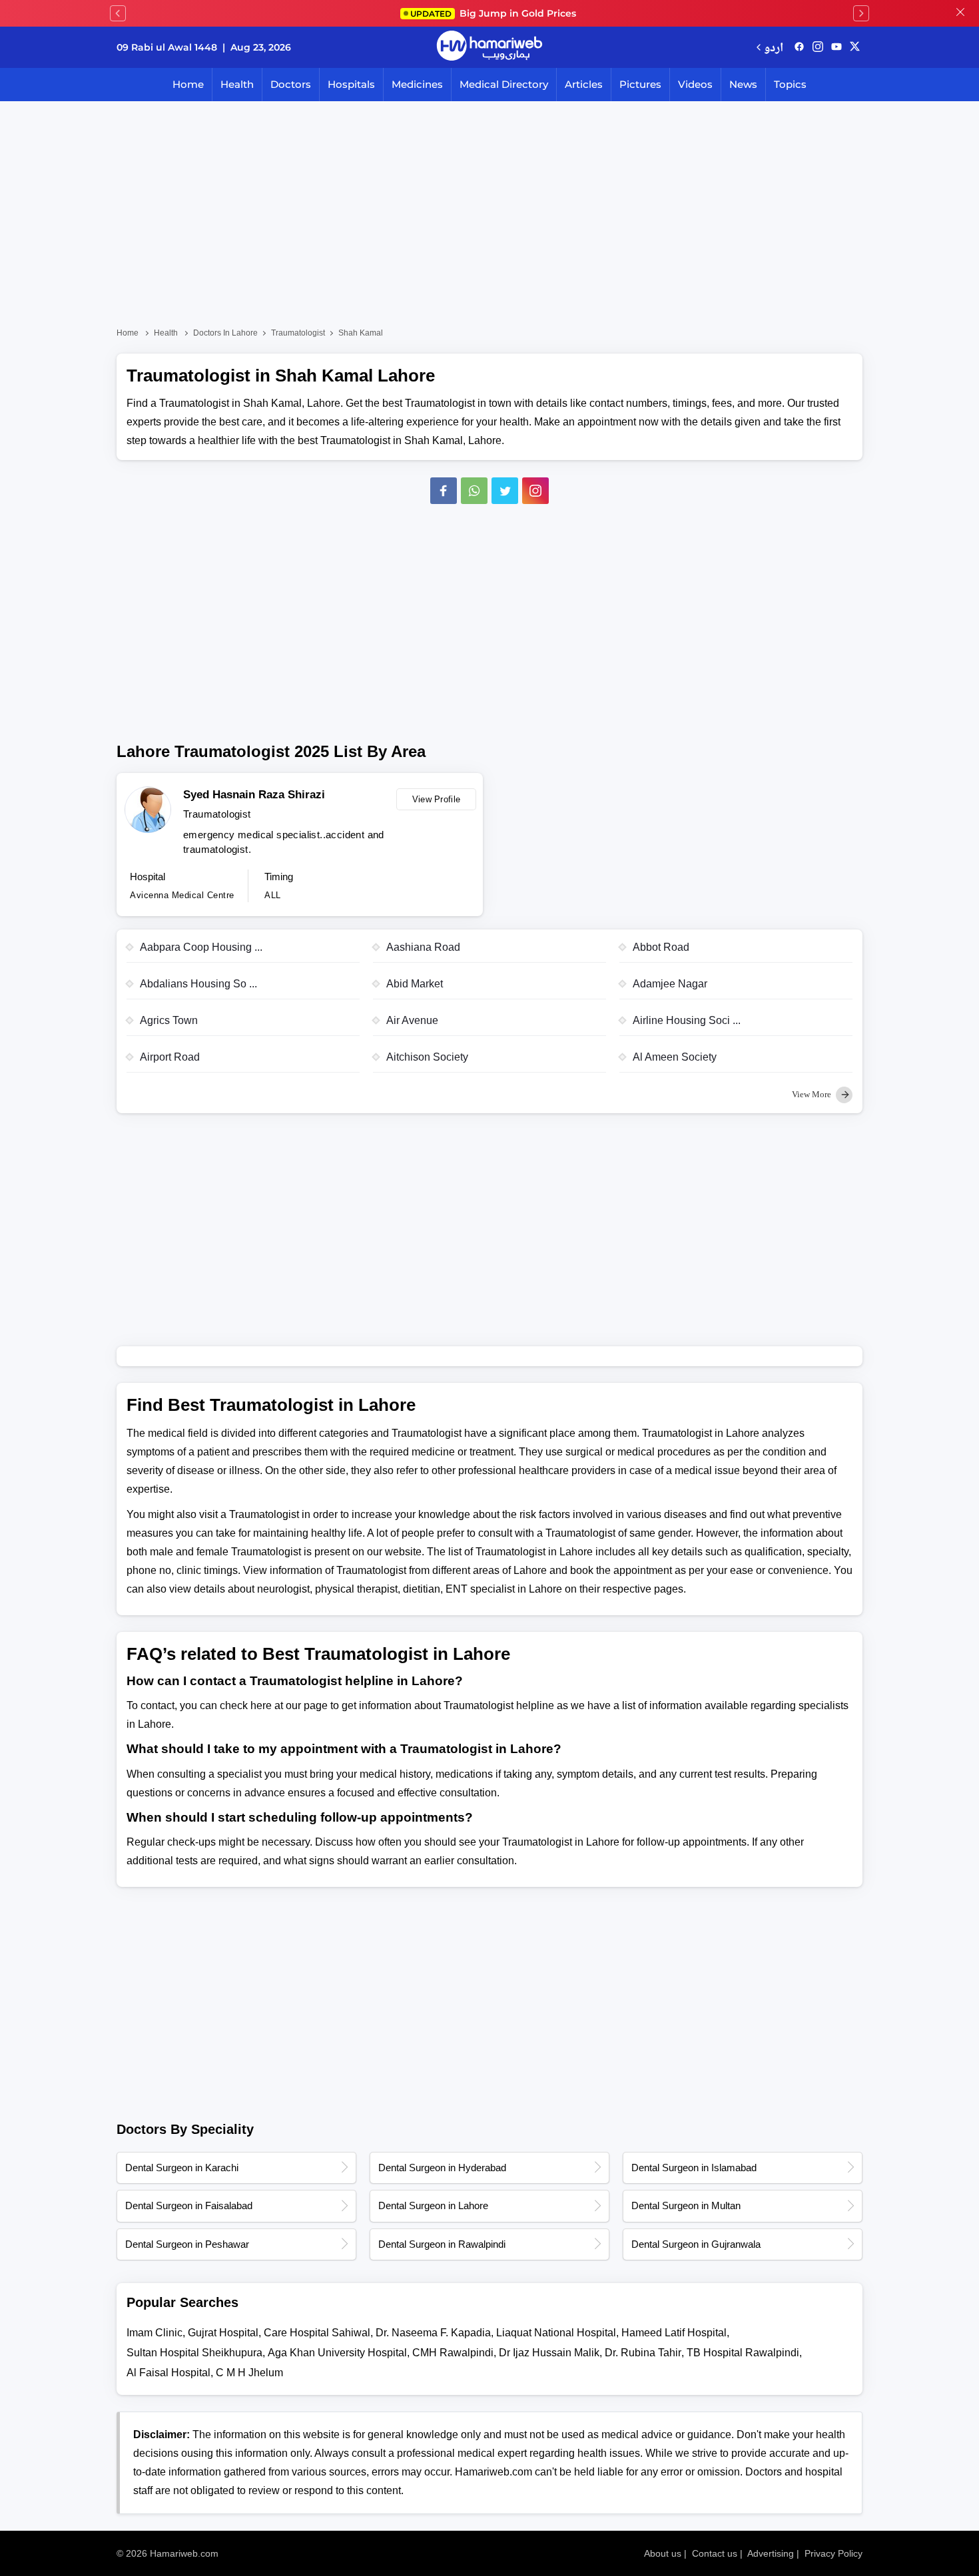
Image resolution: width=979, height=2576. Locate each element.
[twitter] (855, 47)
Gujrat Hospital (223, 2333)
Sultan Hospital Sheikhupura (194, 2353)
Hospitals (351, 84)
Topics (790, 84)
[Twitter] (505, 491)
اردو (774, 47)
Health (237, 84)
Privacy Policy (833, 2553)
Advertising (771, 2553)
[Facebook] (444, 491)
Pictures (640, 84)
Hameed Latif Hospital (674, 2333)
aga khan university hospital (337, 2353)
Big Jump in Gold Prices (494, 13)
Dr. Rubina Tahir (643, 2353)
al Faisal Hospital (168, 2373)
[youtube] (836, 47)
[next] (861, 13)
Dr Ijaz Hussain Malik (549, 2353)
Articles (584, 84)
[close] (960, 13)
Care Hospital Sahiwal (317, 2333)
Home (188, 84)
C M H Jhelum (249, 2373)
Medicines (417, 84)
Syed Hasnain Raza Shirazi (254, 795)
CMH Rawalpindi (453, 2353)
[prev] (118, 13)
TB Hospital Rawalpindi (743, 2353)
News (743, 84)
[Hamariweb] (489, 47)
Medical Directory (504, 84)
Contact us (715, 2553)
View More (813, 1094)
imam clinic (155, 2333)
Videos (695, 84)
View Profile (437, 799)
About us (663, 2553)
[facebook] (799, 47)
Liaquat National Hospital (556, 2333)
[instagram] (535, 491)
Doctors (291, 84)
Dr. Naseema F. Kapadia (433, 2333)
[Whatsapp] (474, 491)
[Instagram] (818, 47)
